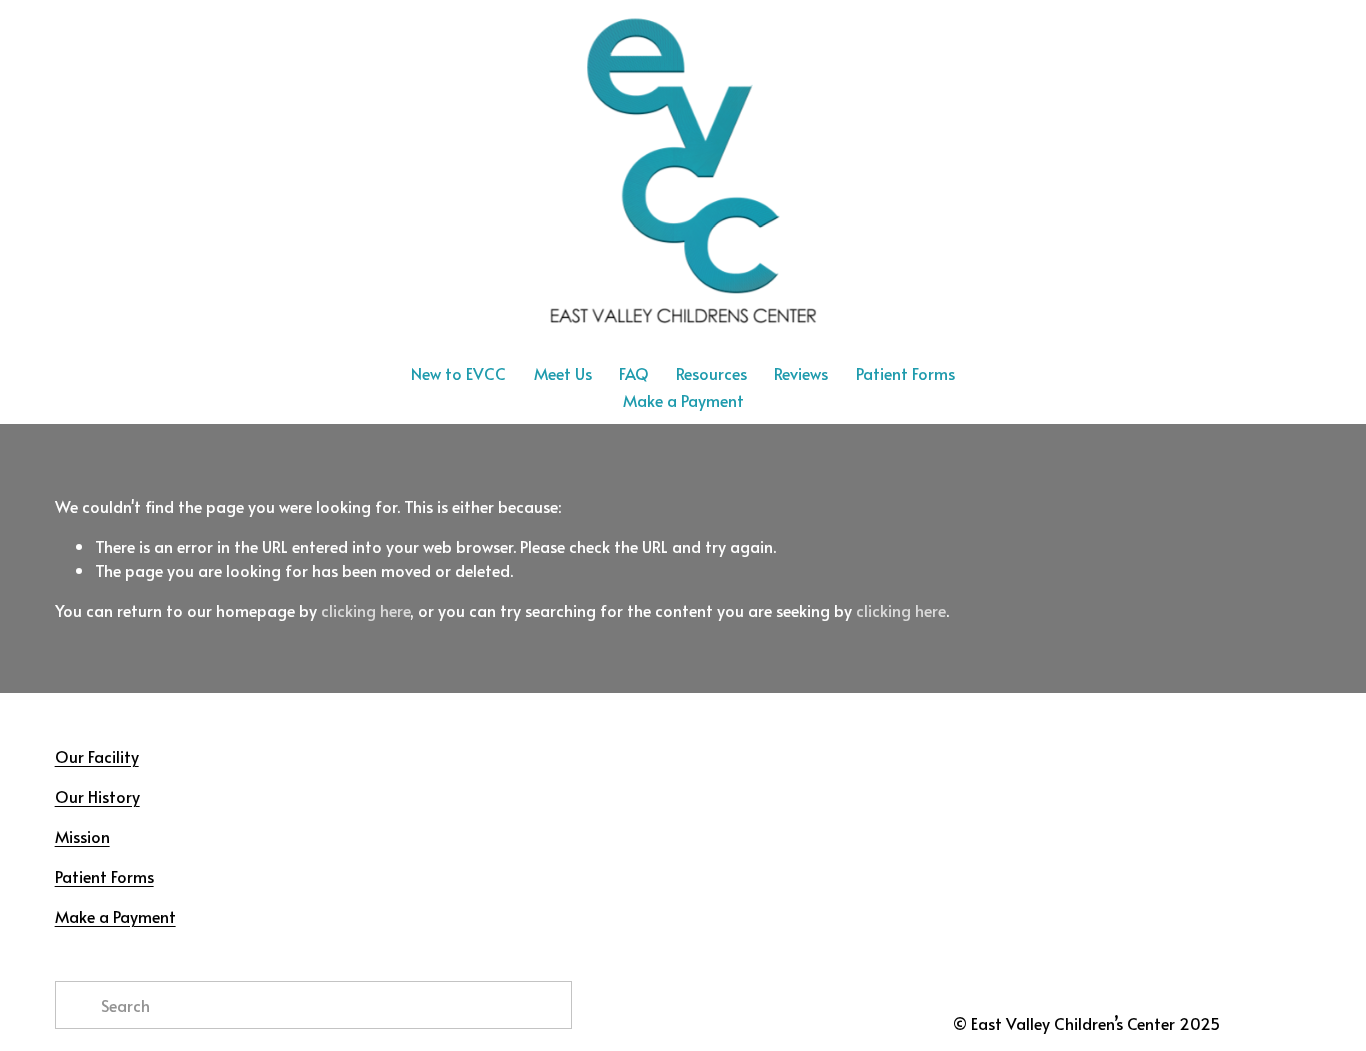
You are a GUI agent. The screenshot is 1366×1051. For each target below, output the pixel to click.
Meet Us (563, 373)
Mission (82, 836)
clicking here (365, 610)
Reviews (801, 373)
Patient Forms (905, 373)
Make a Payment (683, 400)
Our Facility (97, 756)
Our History (97, 796)
